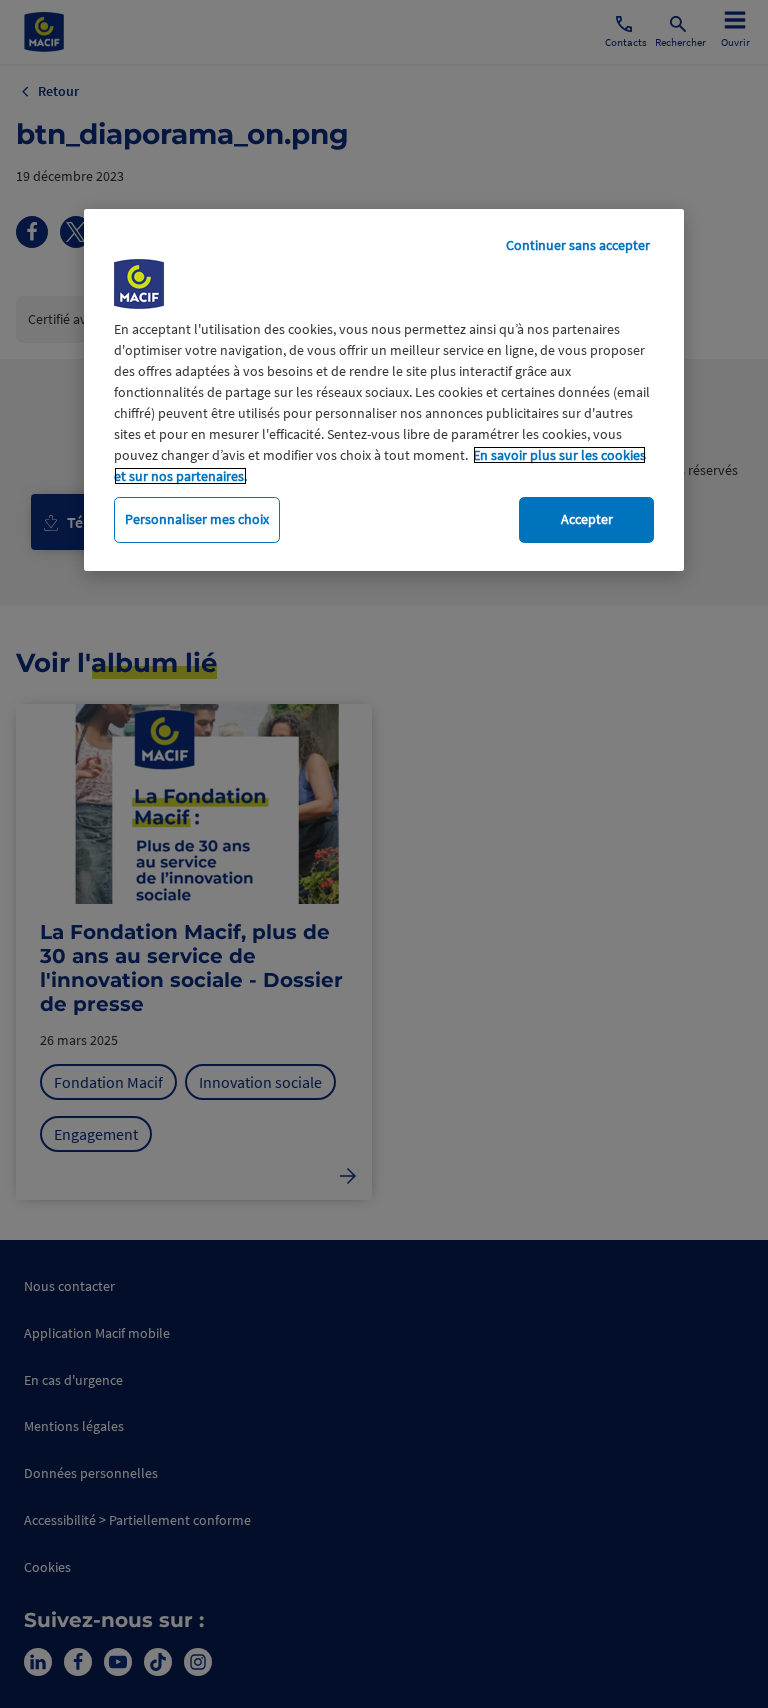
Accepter (587, 519)
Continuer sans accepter (578, 245)
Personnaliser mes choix (197, 519)
